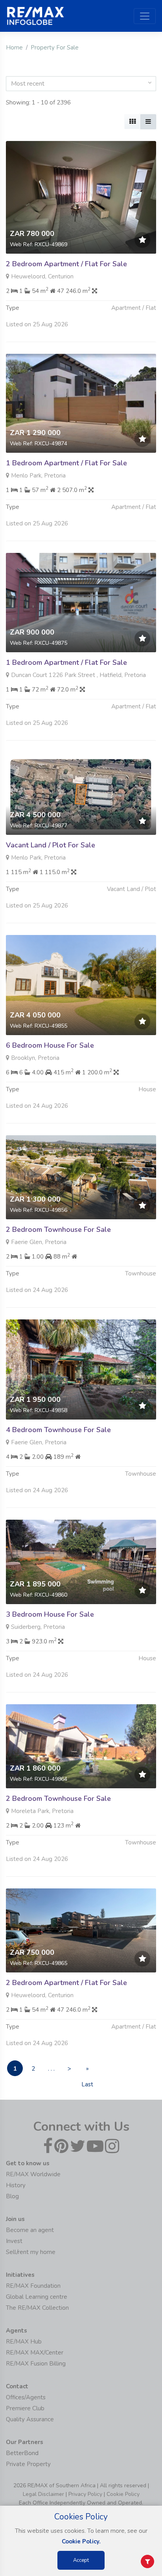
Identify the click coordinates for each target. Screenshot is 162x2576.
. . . (51, 2069)
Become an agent (30, 2230)
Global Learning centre (37, 2297)
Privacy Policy (85, 2494)
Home (14, 48)
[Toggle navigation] (145, 16)
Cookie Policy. (81, 2541)
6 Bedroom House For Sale (50, 1045)
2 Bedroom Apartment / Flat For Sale (66, 264)
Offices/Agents (26, 2397)
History (16, 2185)
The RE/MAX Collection (37, 2308)
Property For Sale (55, 48)
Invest (14, 2241)
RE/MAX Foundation (33, 2286)
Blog (12, 2196)
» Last (87, 2070)
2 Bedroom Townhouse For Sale (58, 1229)
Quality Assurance (30, 2419)
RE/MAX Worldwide (33, 2174)
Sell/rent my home (31, 2252)
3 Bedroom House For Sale (50, 1614)
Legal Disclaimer (43, 2494)
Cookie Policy (123, 2494)
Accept (81, 2560)
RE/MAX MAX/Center (35, 2353)
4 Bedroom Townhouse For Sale (58, 1430)
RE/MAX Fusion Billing (36, 2364)
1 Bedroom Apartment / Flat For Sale (66, 463)
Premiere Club (25, 2408)
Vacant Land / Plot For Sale (51, 845)
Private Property (28, 2464)
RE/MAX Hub (24, 2342)
